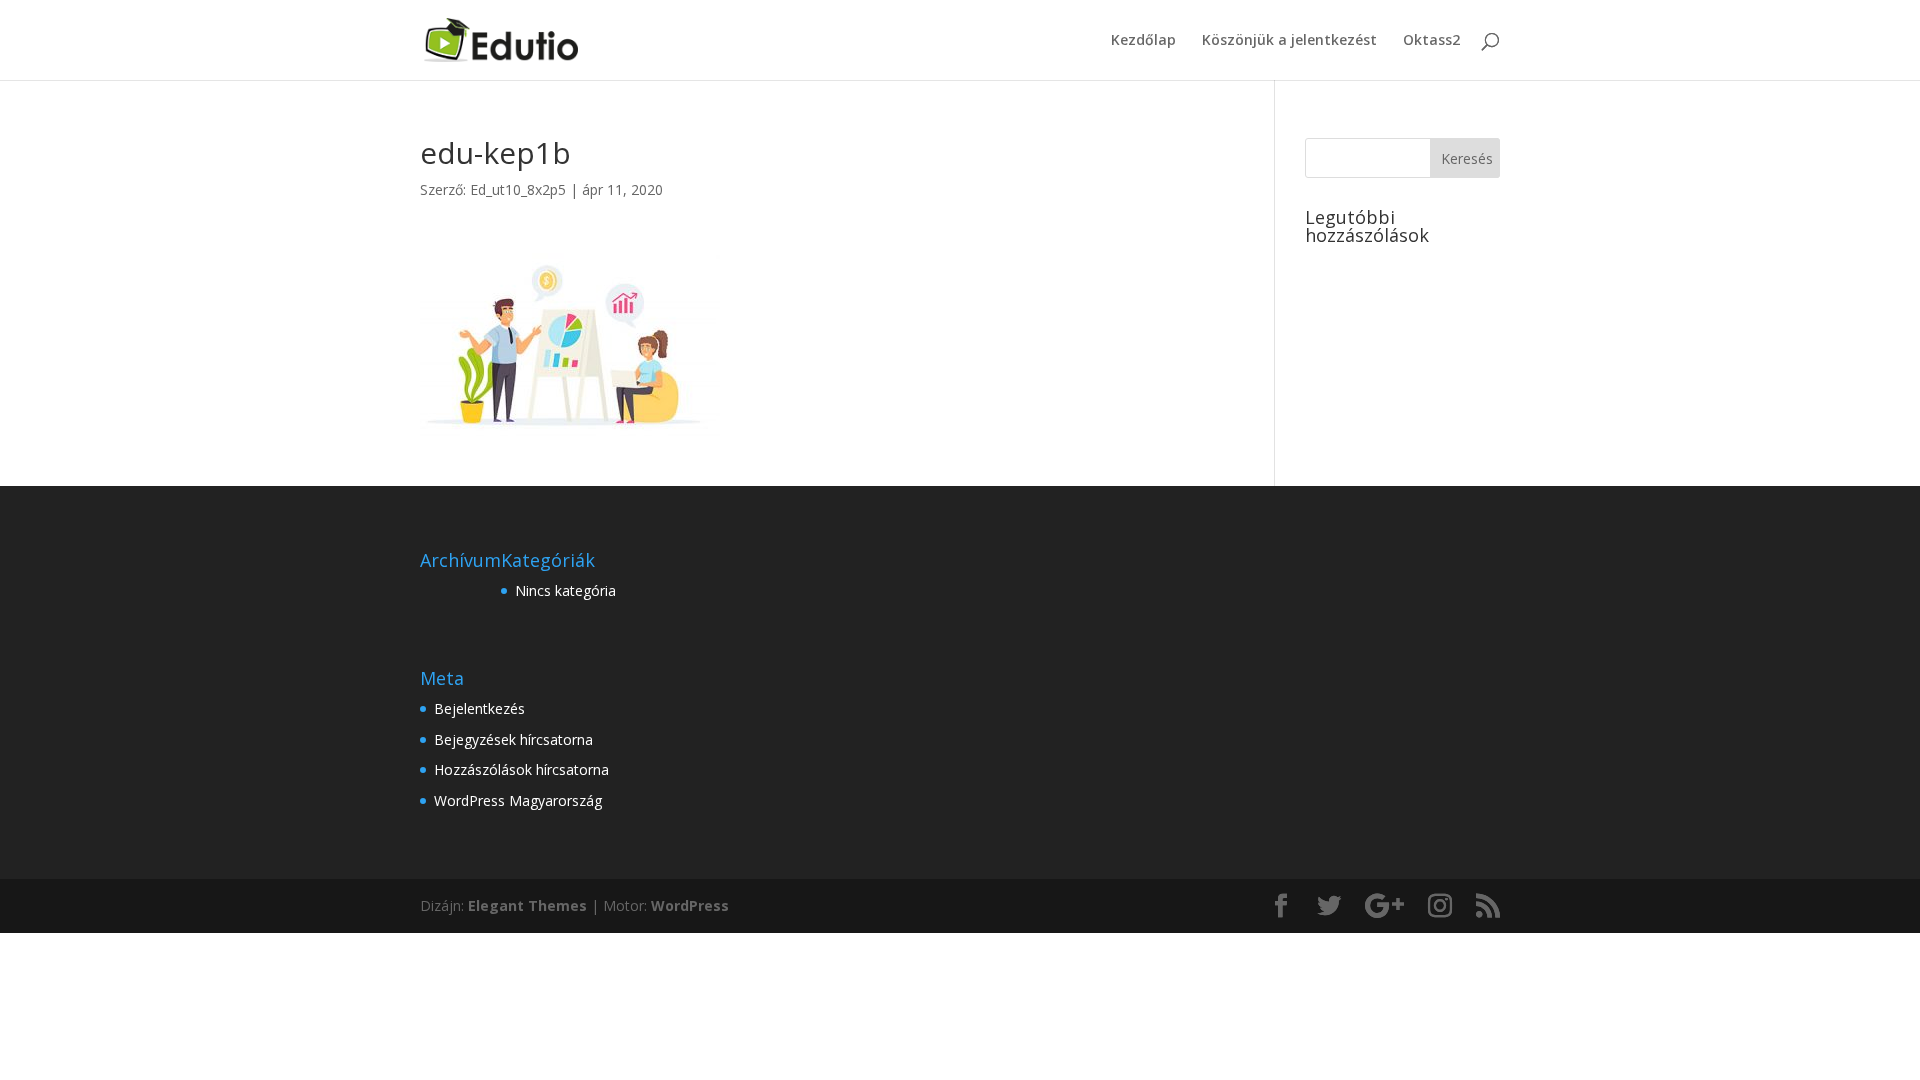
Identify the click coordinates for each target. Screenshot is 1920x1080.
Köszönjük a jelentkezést (1289, 41)
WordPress (690, 905)
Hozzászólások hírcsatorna (521, 769)
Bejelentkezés (479, 708)
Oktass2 (1431, 41)
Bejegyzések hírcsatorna (513, 739)
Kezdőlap (1143, 41)
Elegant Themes (527, 905)
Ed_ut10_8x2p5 (518, 189)
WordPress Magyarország (518, 800)
